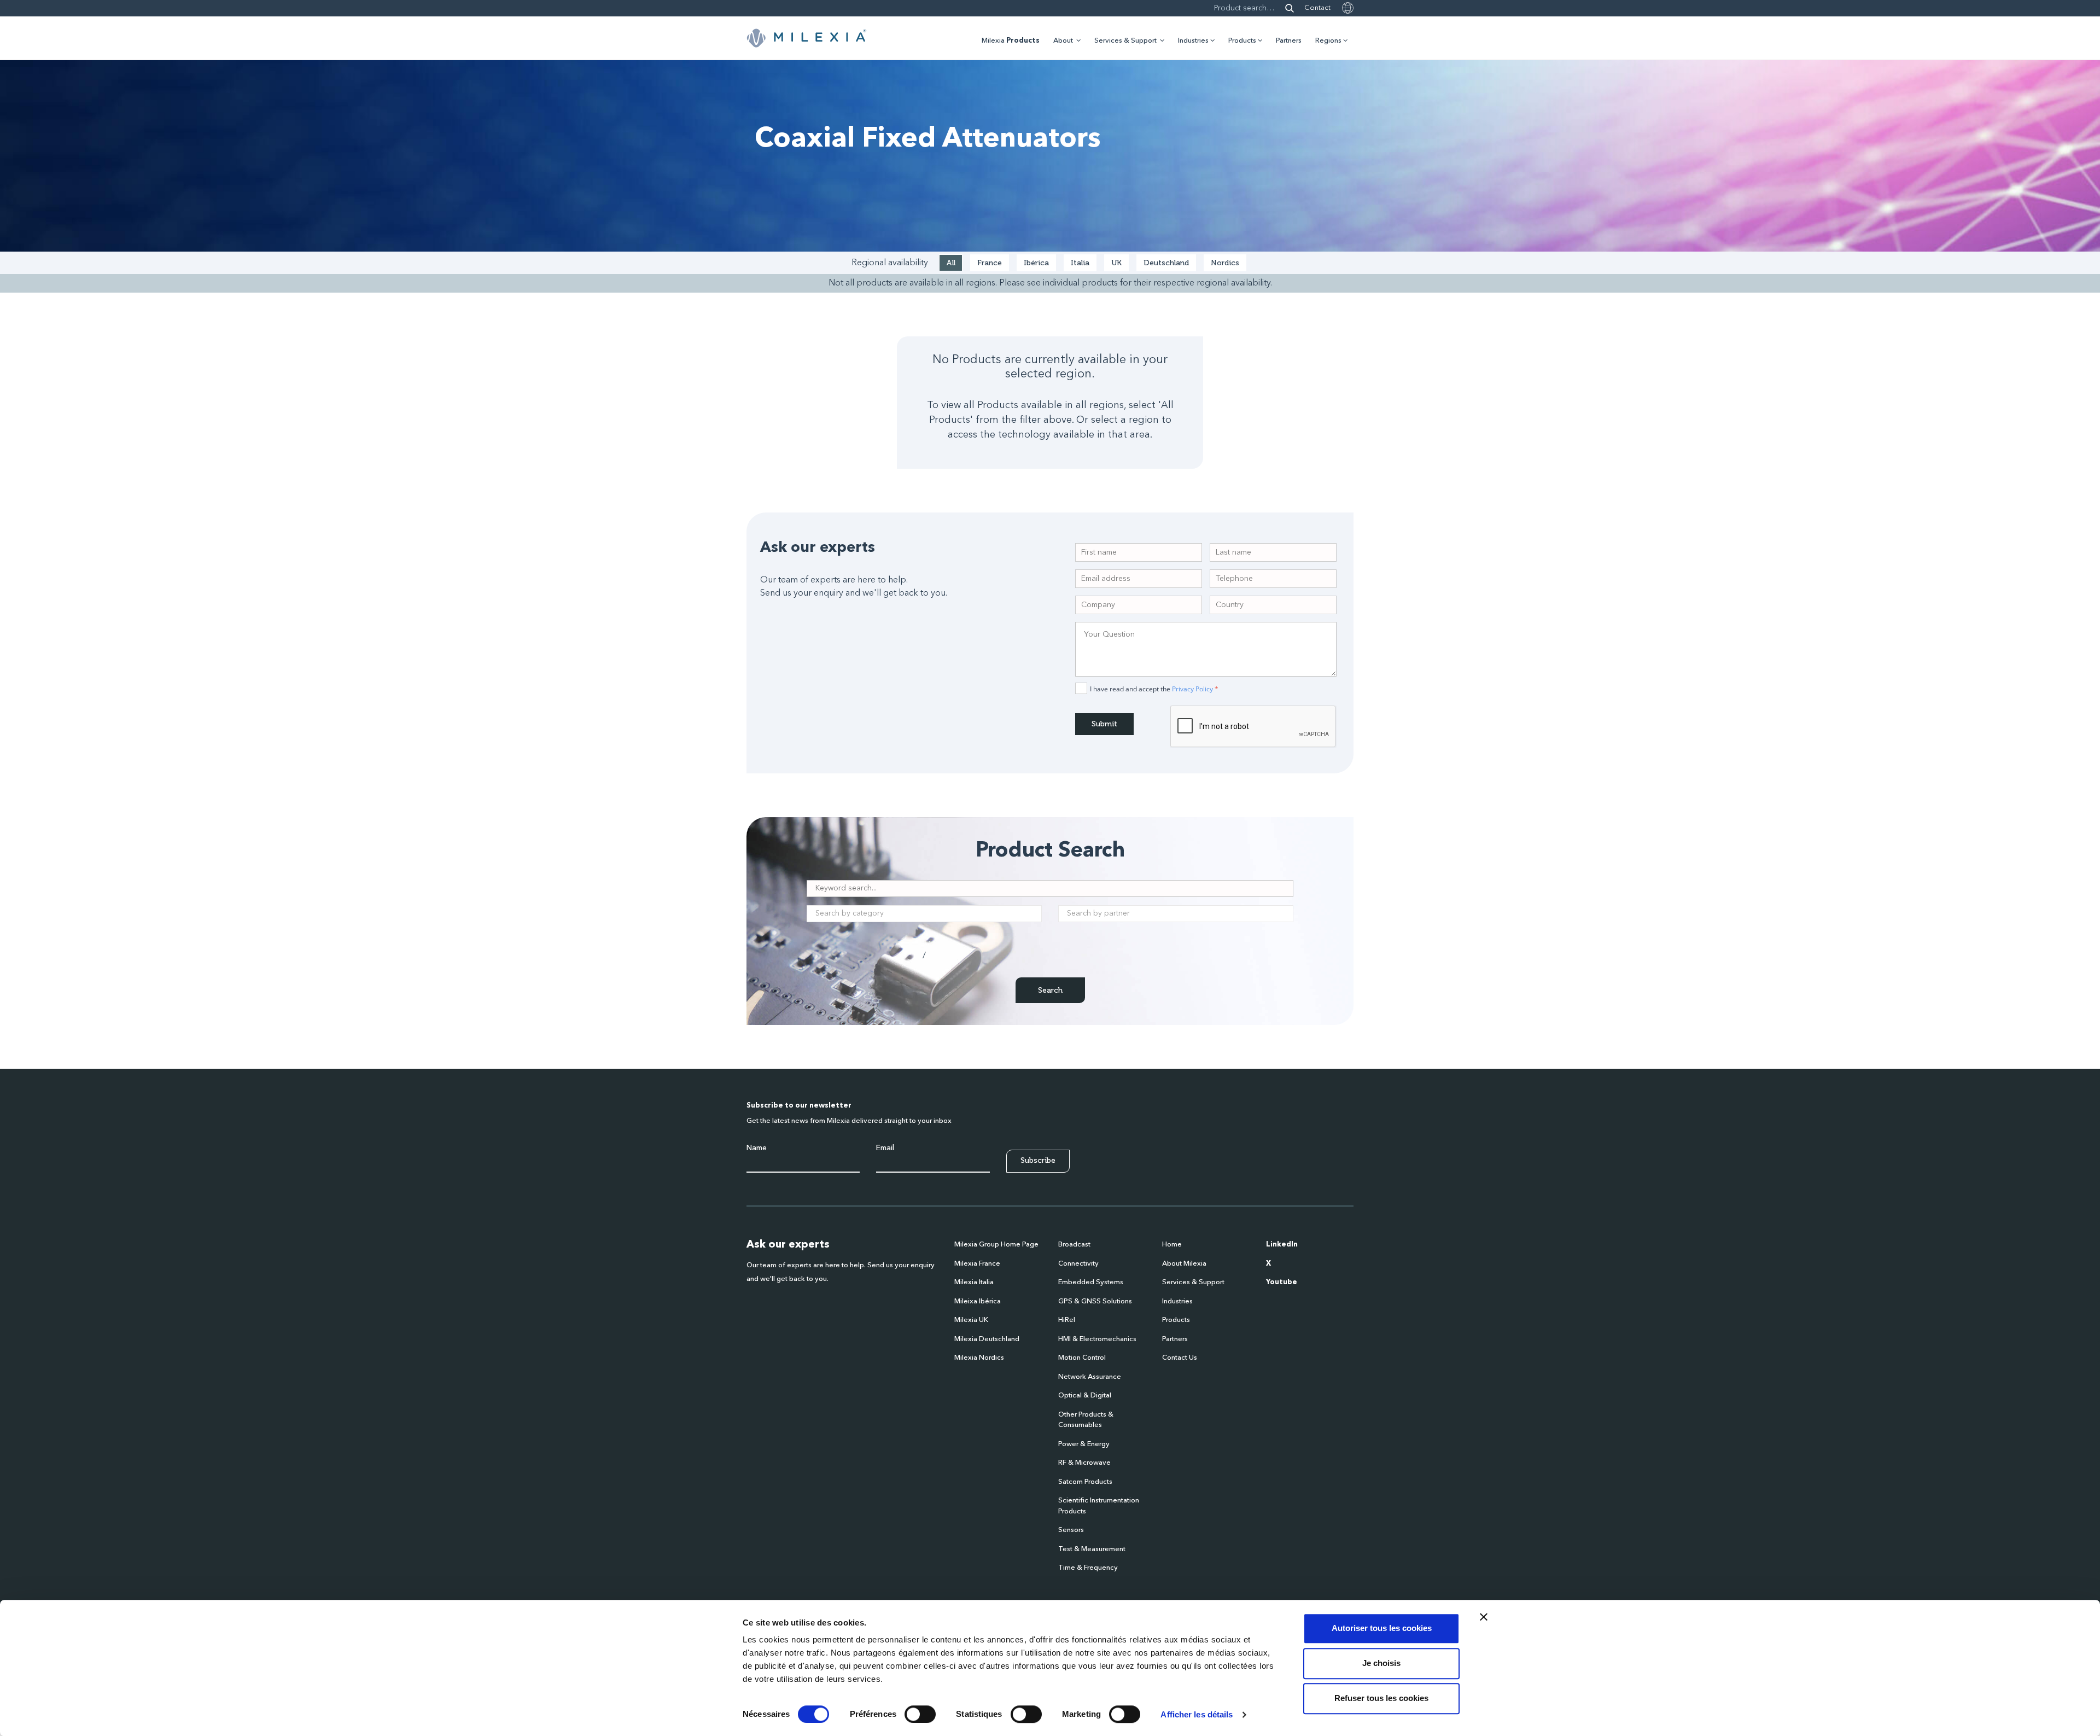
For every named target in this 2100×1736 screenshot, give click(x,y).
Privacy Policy (1192, 689)
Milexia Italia (974, 1282)
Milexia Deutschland (987, 1339)
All (951, 263)
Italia (1080, 263)
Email (885, 1148)
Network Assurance (1090, 1377)
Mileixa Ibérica (978, 1301)
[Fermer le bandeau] (1484, 1617)
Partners (1289, 41)
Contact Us (1180, 1358)
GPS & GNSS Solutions (1095, 1301)
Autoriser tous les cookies (1382, 1628)
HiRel (1067, 1320)
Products (1242, 41)
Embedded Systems (1091, 1282)
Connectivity (1078, 1264)
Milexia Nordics (979, 1358)
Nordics (1225, 263)
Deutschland (1166, 263)
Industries (1193, 41)
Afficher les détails (1197, 1714)
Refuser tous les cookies (1381, 1698)
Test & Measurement (1092, 1549)
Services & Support (1125, 41)
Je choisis (1381, 1663)
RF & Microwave (1084, 1463)
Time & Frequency (1088, 1568)
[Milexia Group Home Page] (807, 38)
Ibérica (1036, 263)
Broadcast (1074, 1245)
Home (1172, 1245)
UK (1116, 263)
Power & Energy (1084, 1444)
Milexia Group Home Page (996, 1245)
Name (757, 1148)
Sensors (1071, 1530)
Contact (1317, 8)
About (1063, 41)
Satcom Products (1085, 1482)
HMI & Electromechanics (1097, 1339)
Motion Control (1082, 1358)
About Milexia (1184, 1264)
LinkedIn (1282, 1245)
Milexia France (977, 1264)
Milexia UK (971, 1320)
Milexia (1011, 41)
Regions (1328, 41)
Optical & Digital (1085, 1396)
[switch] (920, 1714)
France (990, 263)
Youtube (1282, 1282)
